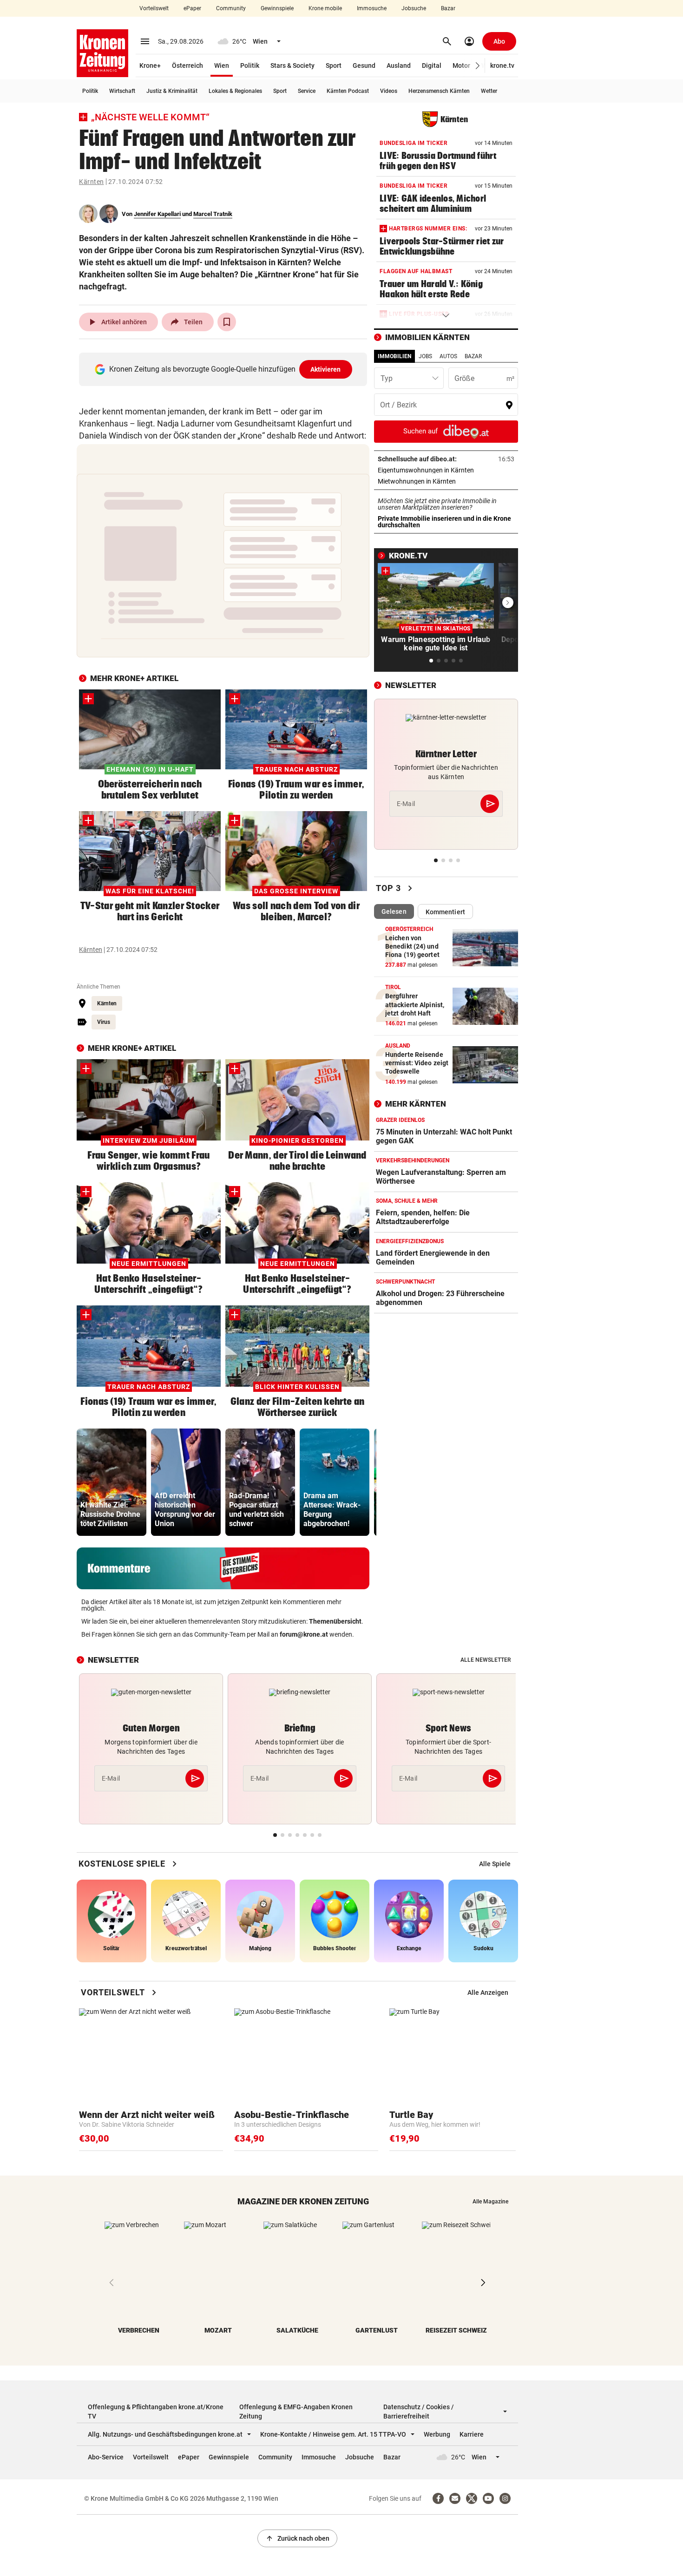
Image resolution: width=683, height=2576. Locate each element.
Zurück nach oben (297, 2538)
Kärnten (92, 182)
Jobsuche (414, 8)
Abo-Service (106, 2457)
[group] (112, 1482)
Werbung (437, 2434)
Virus (104, 1022)
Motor (461, 66)
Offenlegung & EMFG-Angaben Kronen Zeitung (296, 2412)
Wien (222, 66)
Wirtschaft (122, 91)
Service (307, 91)
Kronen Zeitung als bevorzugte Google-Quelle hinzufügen (225, 369)
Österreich (187, 66)
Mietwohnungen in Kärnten (446, 481)
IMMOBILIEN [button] (394, 356)
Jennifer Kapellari (157, 214)
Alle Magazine (490, 2202)
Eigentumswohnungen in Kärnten (446, 470)
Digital (432, 66)
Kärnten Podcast (348, 91)
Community (231, 8)
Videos (389, 91)
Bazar (448, 8)
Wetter (489, 91)
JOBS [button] (425, 356)
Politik (250, 66)
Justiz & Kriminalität (172, 91)
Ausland (399, 66)
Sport (334, 66)
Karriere (472, 2434)
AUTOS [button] (448, 356)
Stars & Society (292, 66)
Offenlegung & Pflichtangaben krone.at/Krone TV (156, 2412)
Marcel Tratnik (213, 214)
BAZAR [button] (473, 356)
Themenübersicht (335, 1621)
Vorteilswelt (154, 8)
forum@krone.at (304, 1634)
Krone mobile (325, 8)
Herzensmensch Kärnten (439, 91)
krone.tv (502, 66)
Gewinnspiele (277, 8)
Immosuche (372, 8)
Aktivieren (326, 369)
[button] (478, 66)
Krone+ (150, 66)
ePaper (192, 8)
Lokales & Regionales (235, 91)
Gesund (364, 66)
